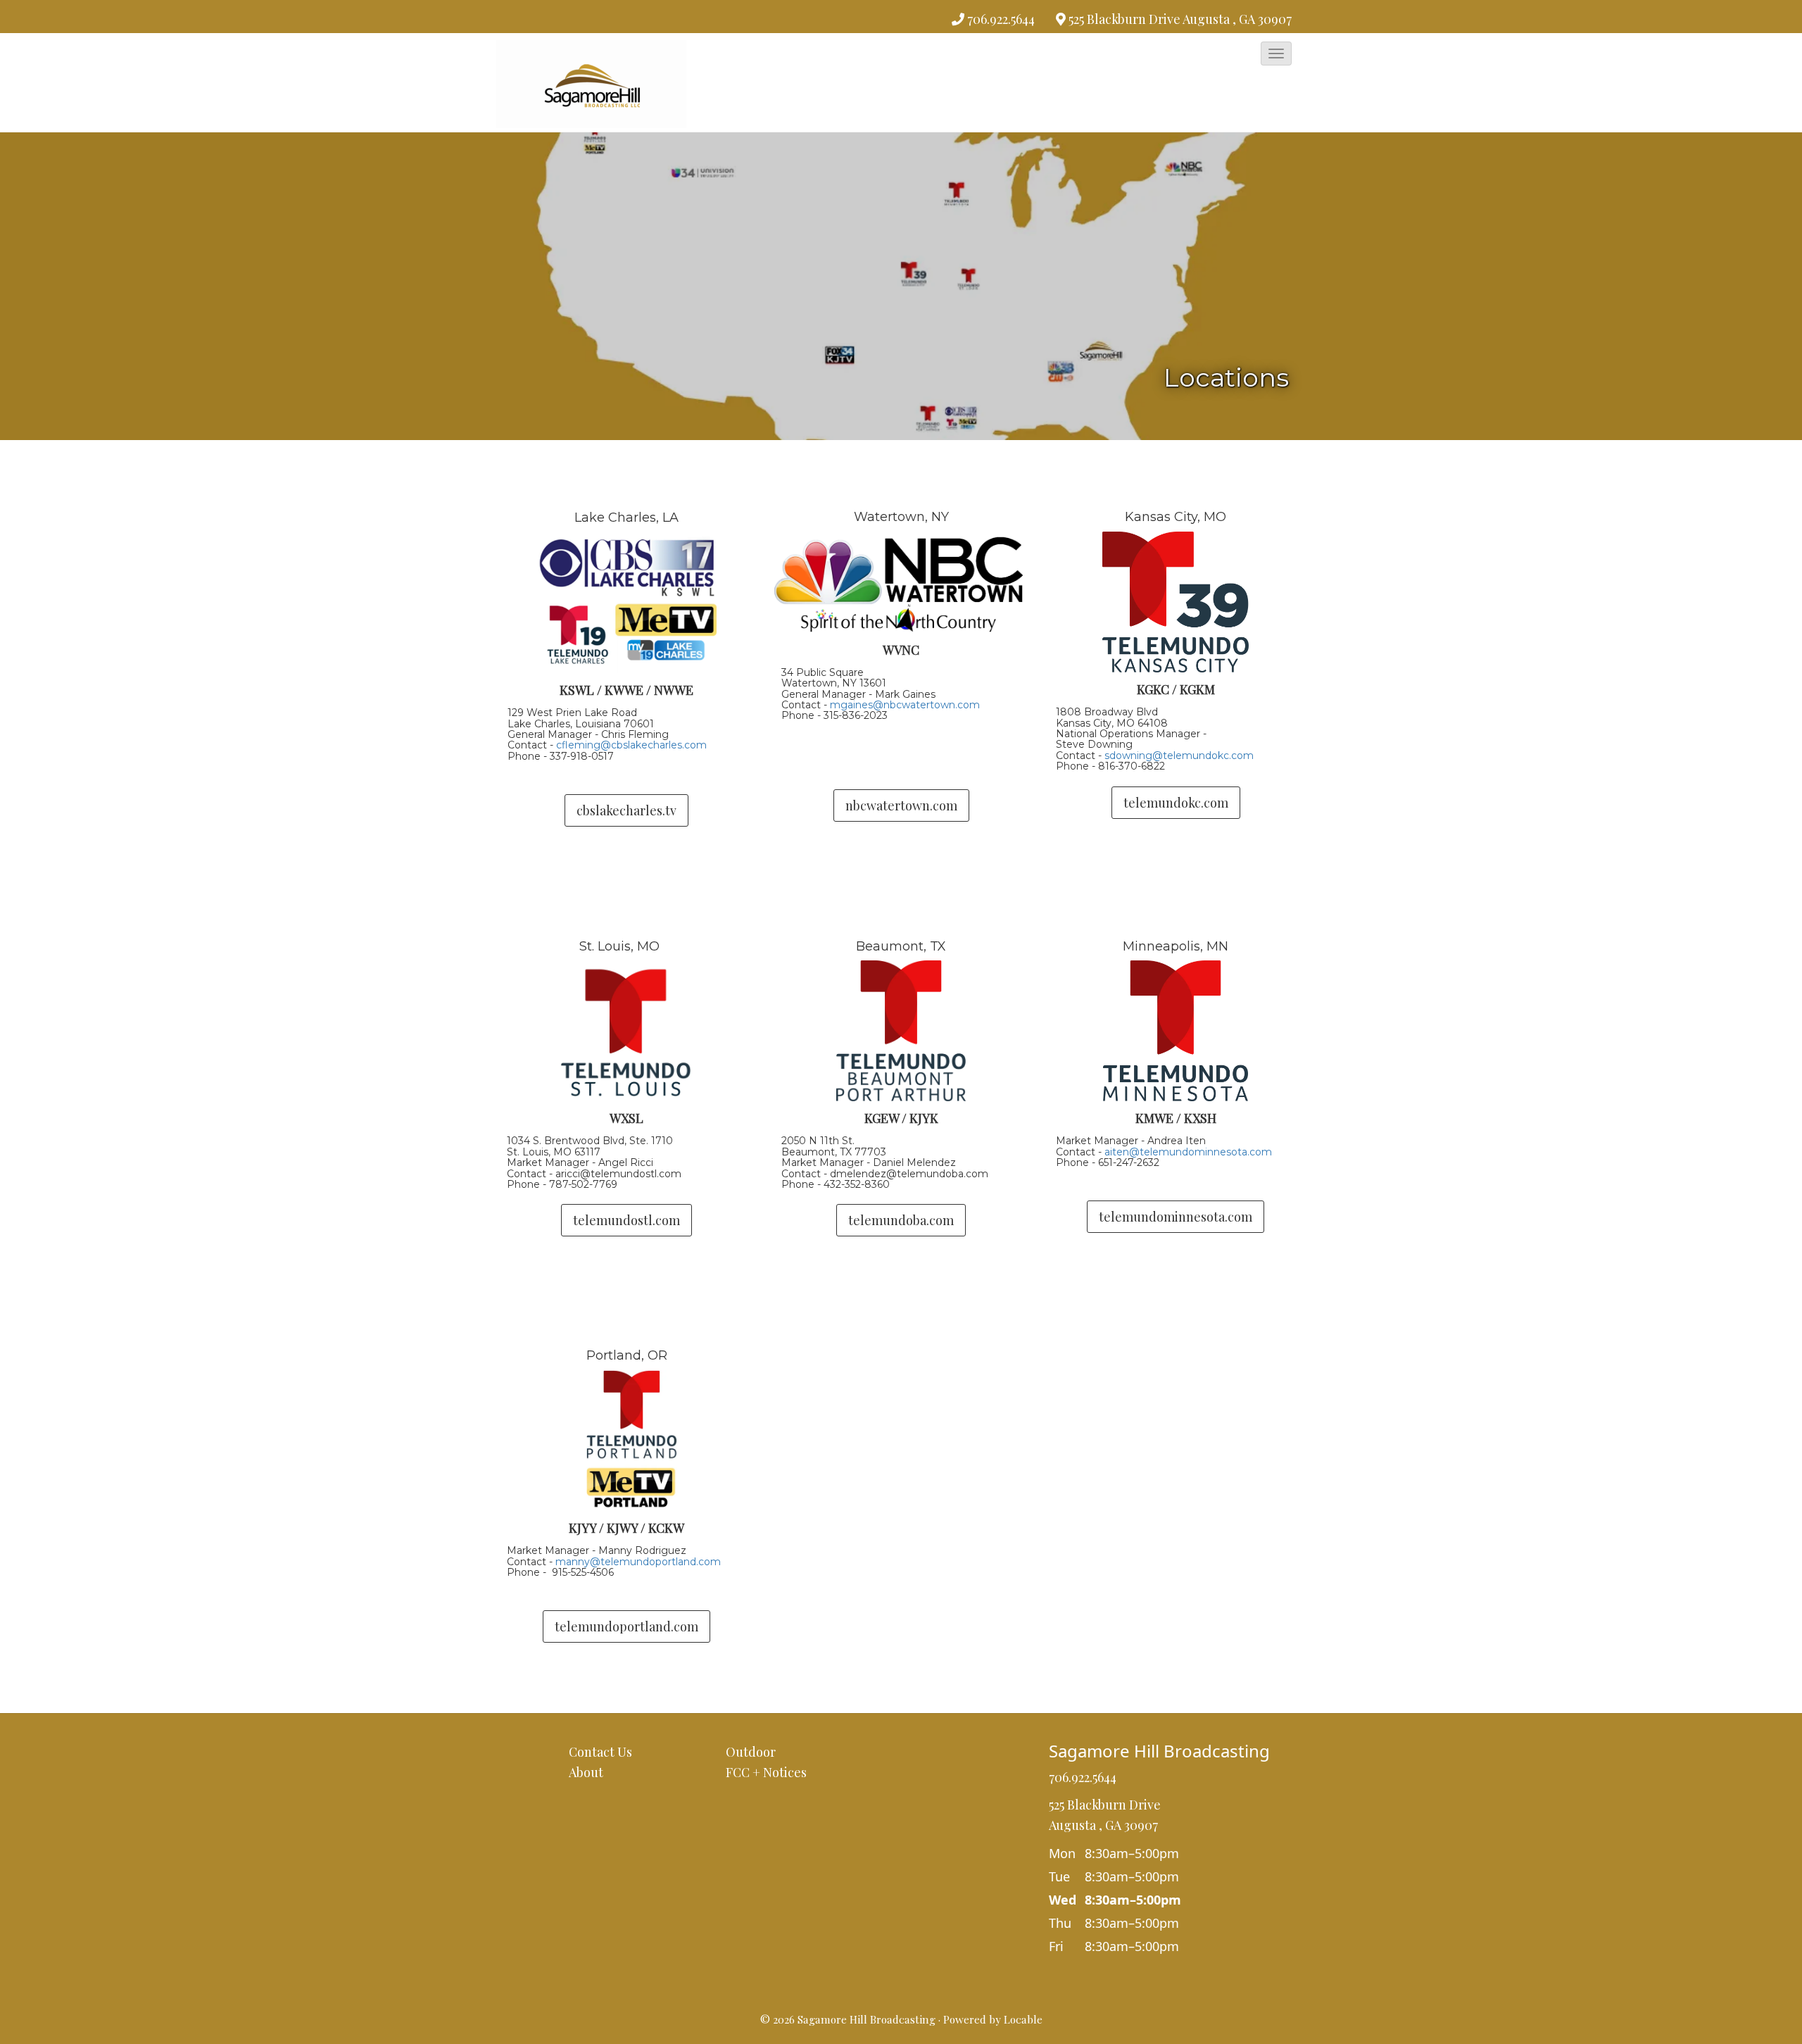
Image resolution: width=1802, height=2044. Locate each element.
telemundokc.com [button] (1176, 803)
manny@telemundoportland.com (638, 1562)
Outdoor (751, 1752)
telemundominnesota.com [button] (1176, 1217)
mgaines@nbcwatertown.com (905, 705)
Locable (1023, 2019)
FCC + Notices (766, 1772)
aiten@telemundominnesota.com (1188, 1152)
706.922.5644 (1001, 19)
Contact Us (600, 1752)
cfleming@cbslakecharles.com (631, 745)
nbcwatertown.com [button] (901, 805)
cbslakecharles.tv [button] (626, 810)
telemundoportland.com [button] (626, 1626)
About (586, 1772)
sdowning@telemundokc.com (1179, 755)
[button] (1276, 54)
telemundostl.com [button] (626, 1220)
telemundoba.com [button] (901, 1220)
